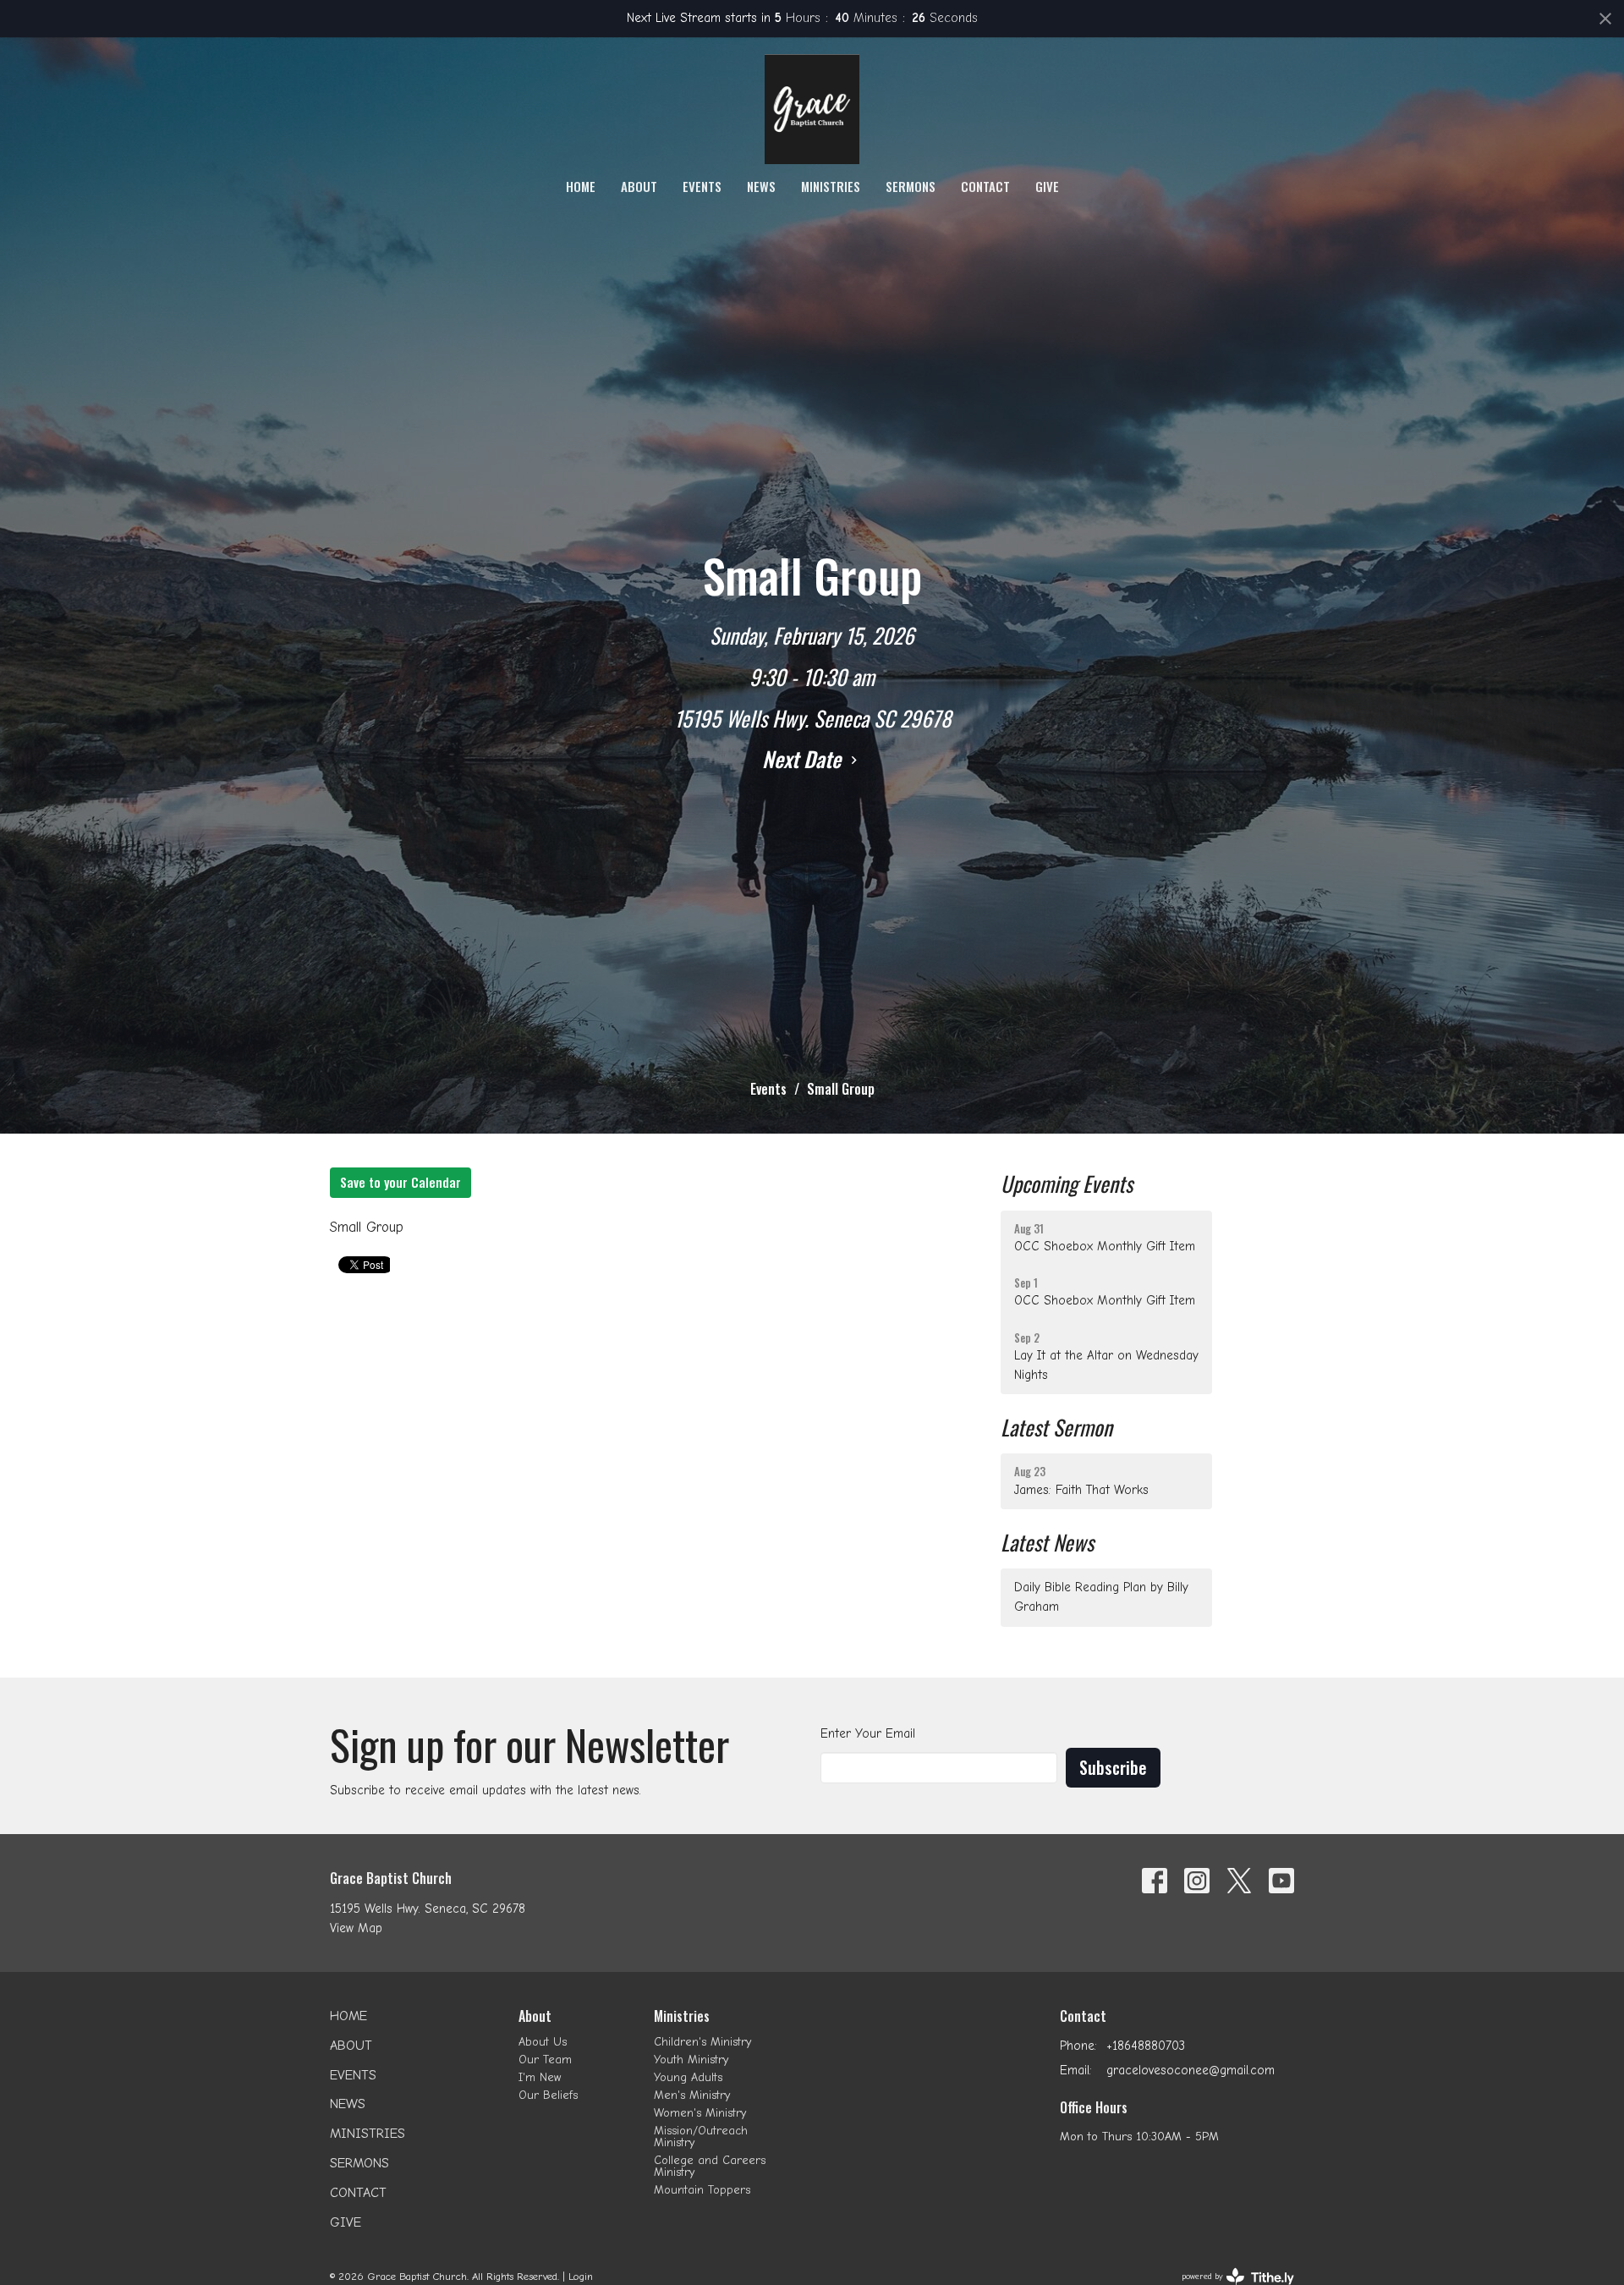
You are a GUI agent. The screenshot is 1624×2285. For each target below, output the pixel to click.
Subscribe (1113, 1767)
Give (1047, 186)
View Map (356, 1928)
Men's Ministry (692, 2095)
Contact (985, 186)
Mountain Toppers (702, 2190)
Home (581, 186)
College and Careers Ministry (710, 2166)
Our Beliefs (548, 2095)
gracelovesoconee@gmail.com (1191, 2070)
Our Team (545, 2060)
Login (581, 2276)
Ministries (831, 186)
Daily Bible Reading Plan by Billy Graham (1101, 1597)
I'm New (540, 2077)
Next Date (804, 758)
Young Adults (688, 2077)
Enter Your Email (868, 1733)
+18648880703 (1146, 2046)
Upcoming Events (1067, 1183)
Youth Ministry (691, 2060)
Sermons (911, 186)
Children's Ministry (702, 2042)
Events (702, 186)
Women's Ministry (700, 2113)
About (639, 186)
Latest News (1047, 1542)
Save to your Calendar (401, 1182)
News (761, 186)
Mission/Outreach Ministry (701, 2137)
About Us (543, 2042)
